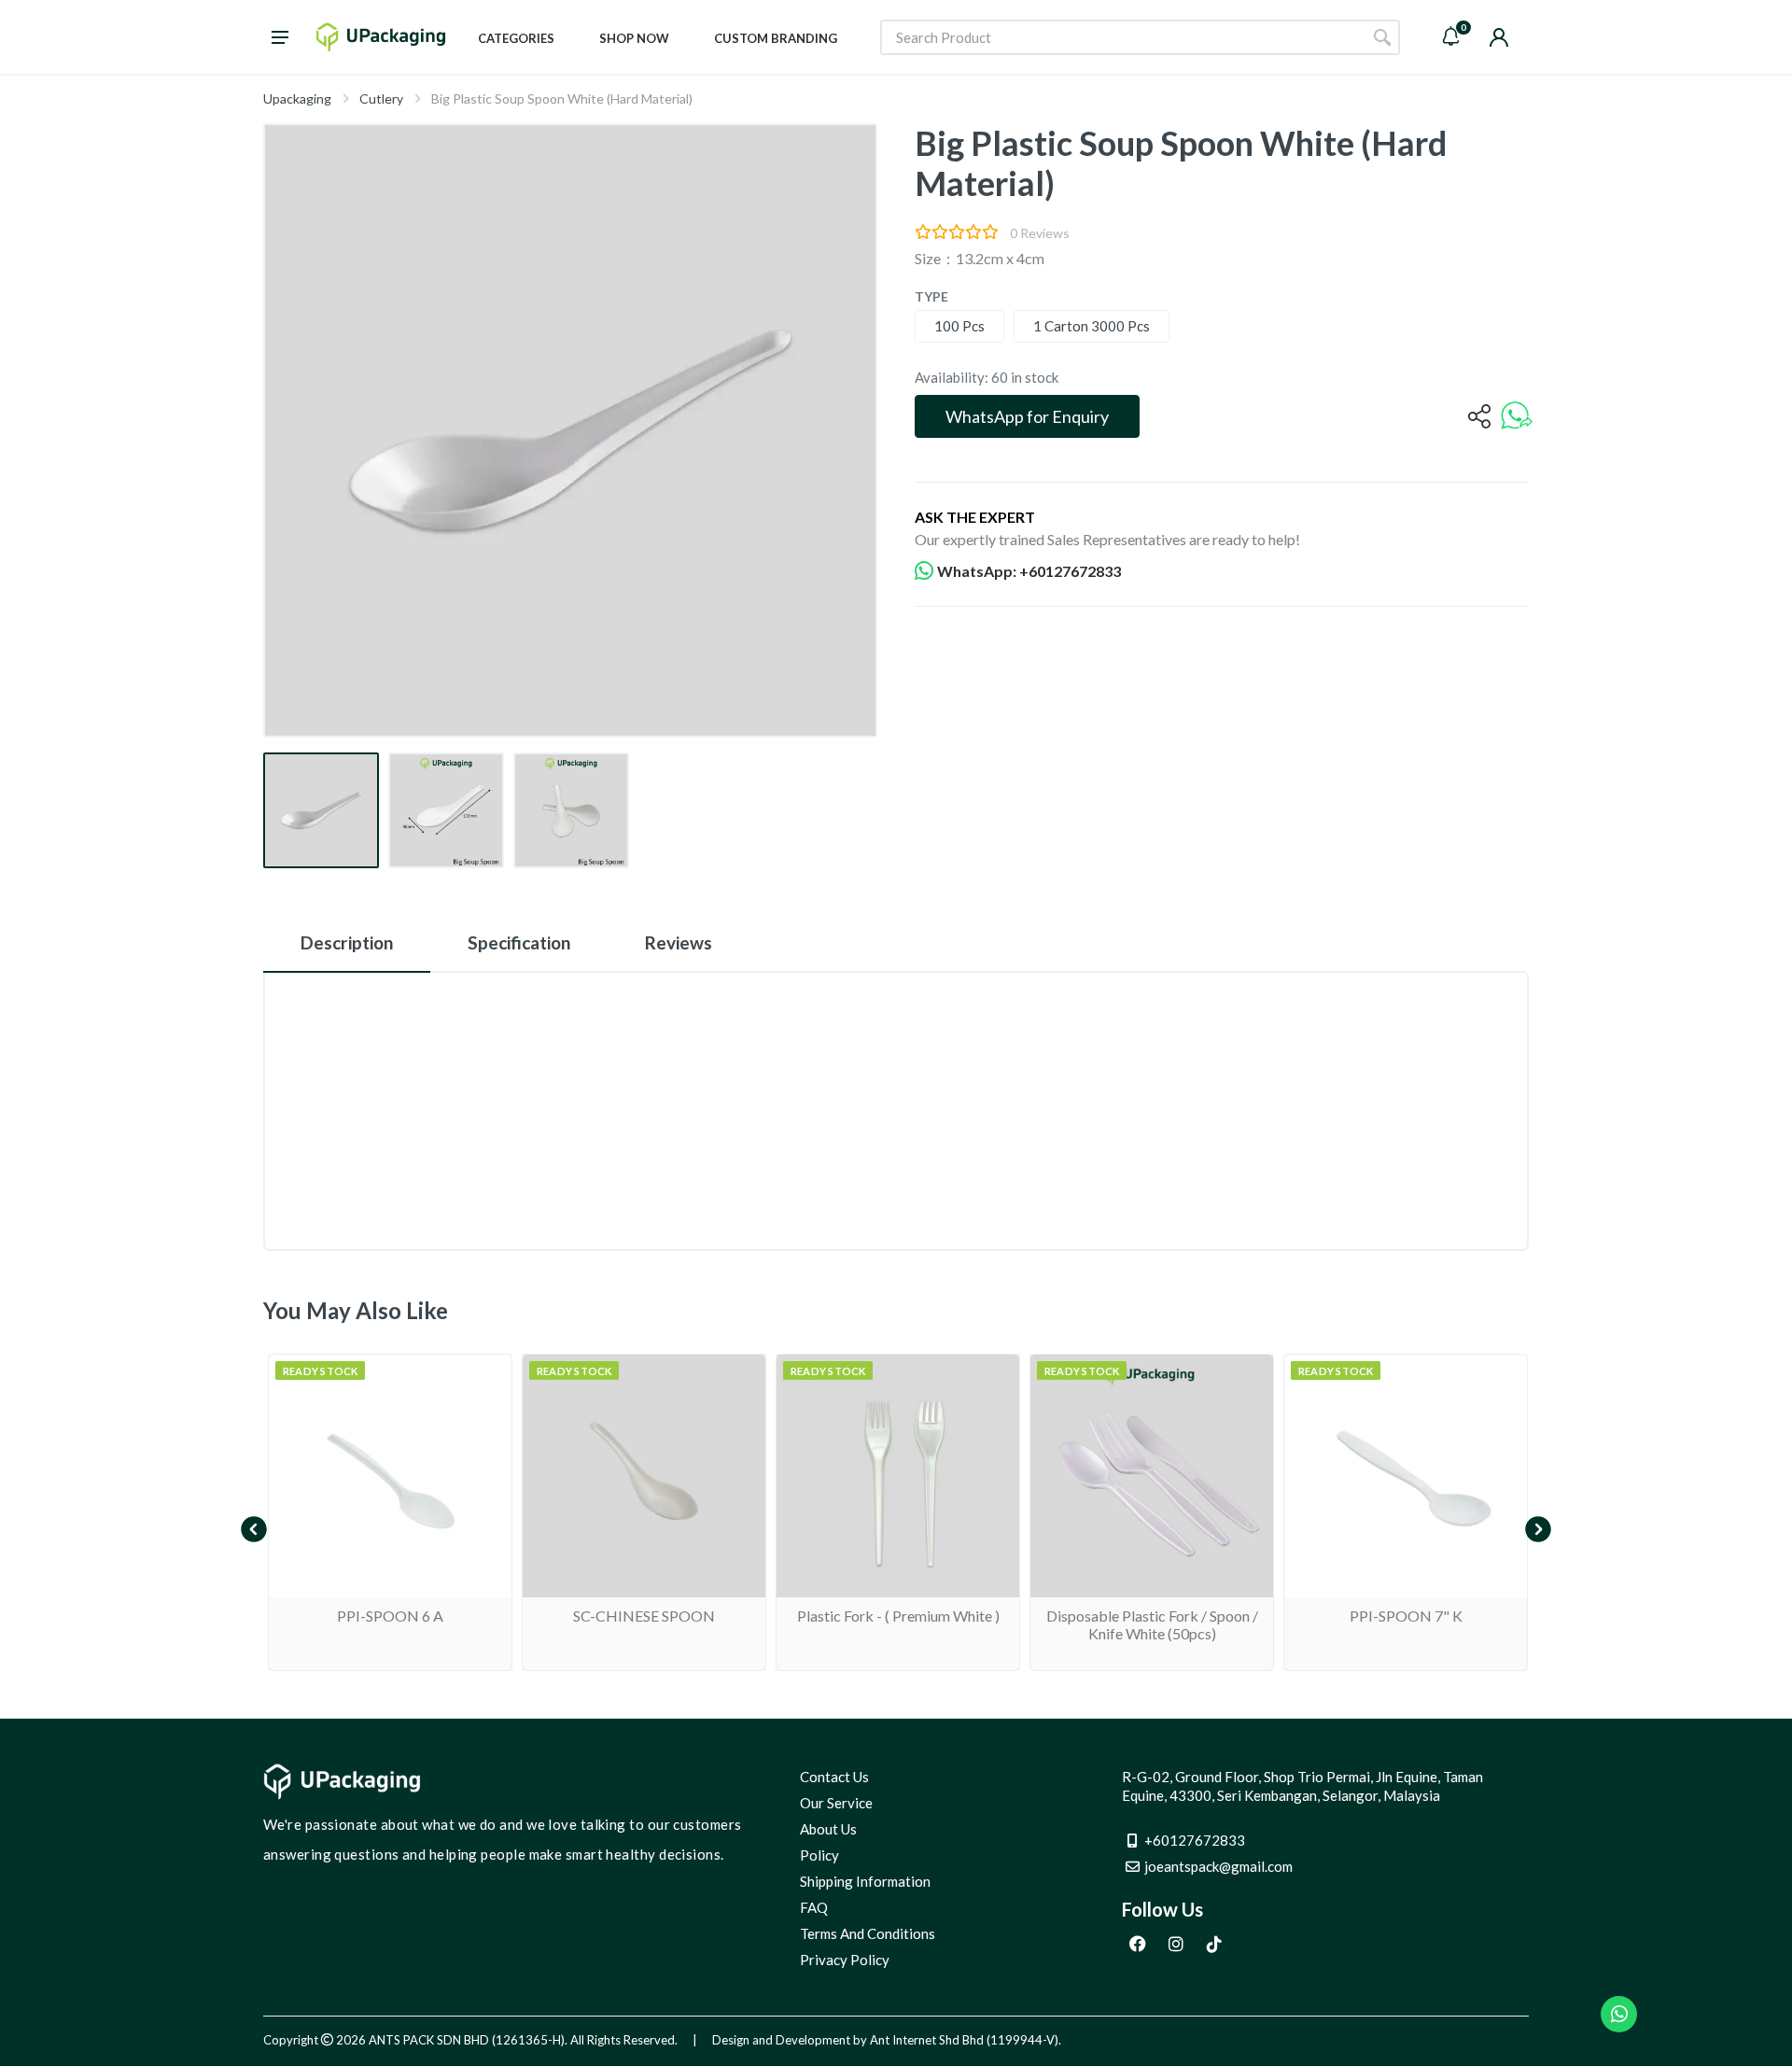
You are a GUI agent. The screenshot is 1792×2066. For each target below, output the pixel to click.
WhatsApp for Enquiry (1027, 416)
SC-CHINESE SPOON (644, 1616)
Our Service (836, 1803)
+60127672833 (1195, 1840)
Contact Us (834, 1777)
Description (347, 942)
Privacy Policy (845, 1960)
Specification (519, 942)
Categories (516, 38)
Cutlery (381, 98)
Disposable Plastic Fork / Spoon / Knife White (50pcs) (1152, 1624)
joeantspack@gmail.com (1218, 1866)
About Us (828, 1829)
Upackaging (297, 98)
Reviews (679, 942)
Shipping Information (865, 1881)
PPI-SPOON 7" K (1406, 1616)
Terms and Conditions (868, 1933)
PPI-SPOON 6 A (390, 1616)
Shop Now (634, 38)
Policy (819, 1855)
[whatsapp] (1517, 417)
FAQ (814, 1907)
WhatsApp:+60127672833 (1029, 571)
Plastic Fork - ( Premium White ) (898, 1616)
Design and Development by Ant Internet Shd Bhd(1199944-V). (887, 2040)
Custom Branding (776, 38)
